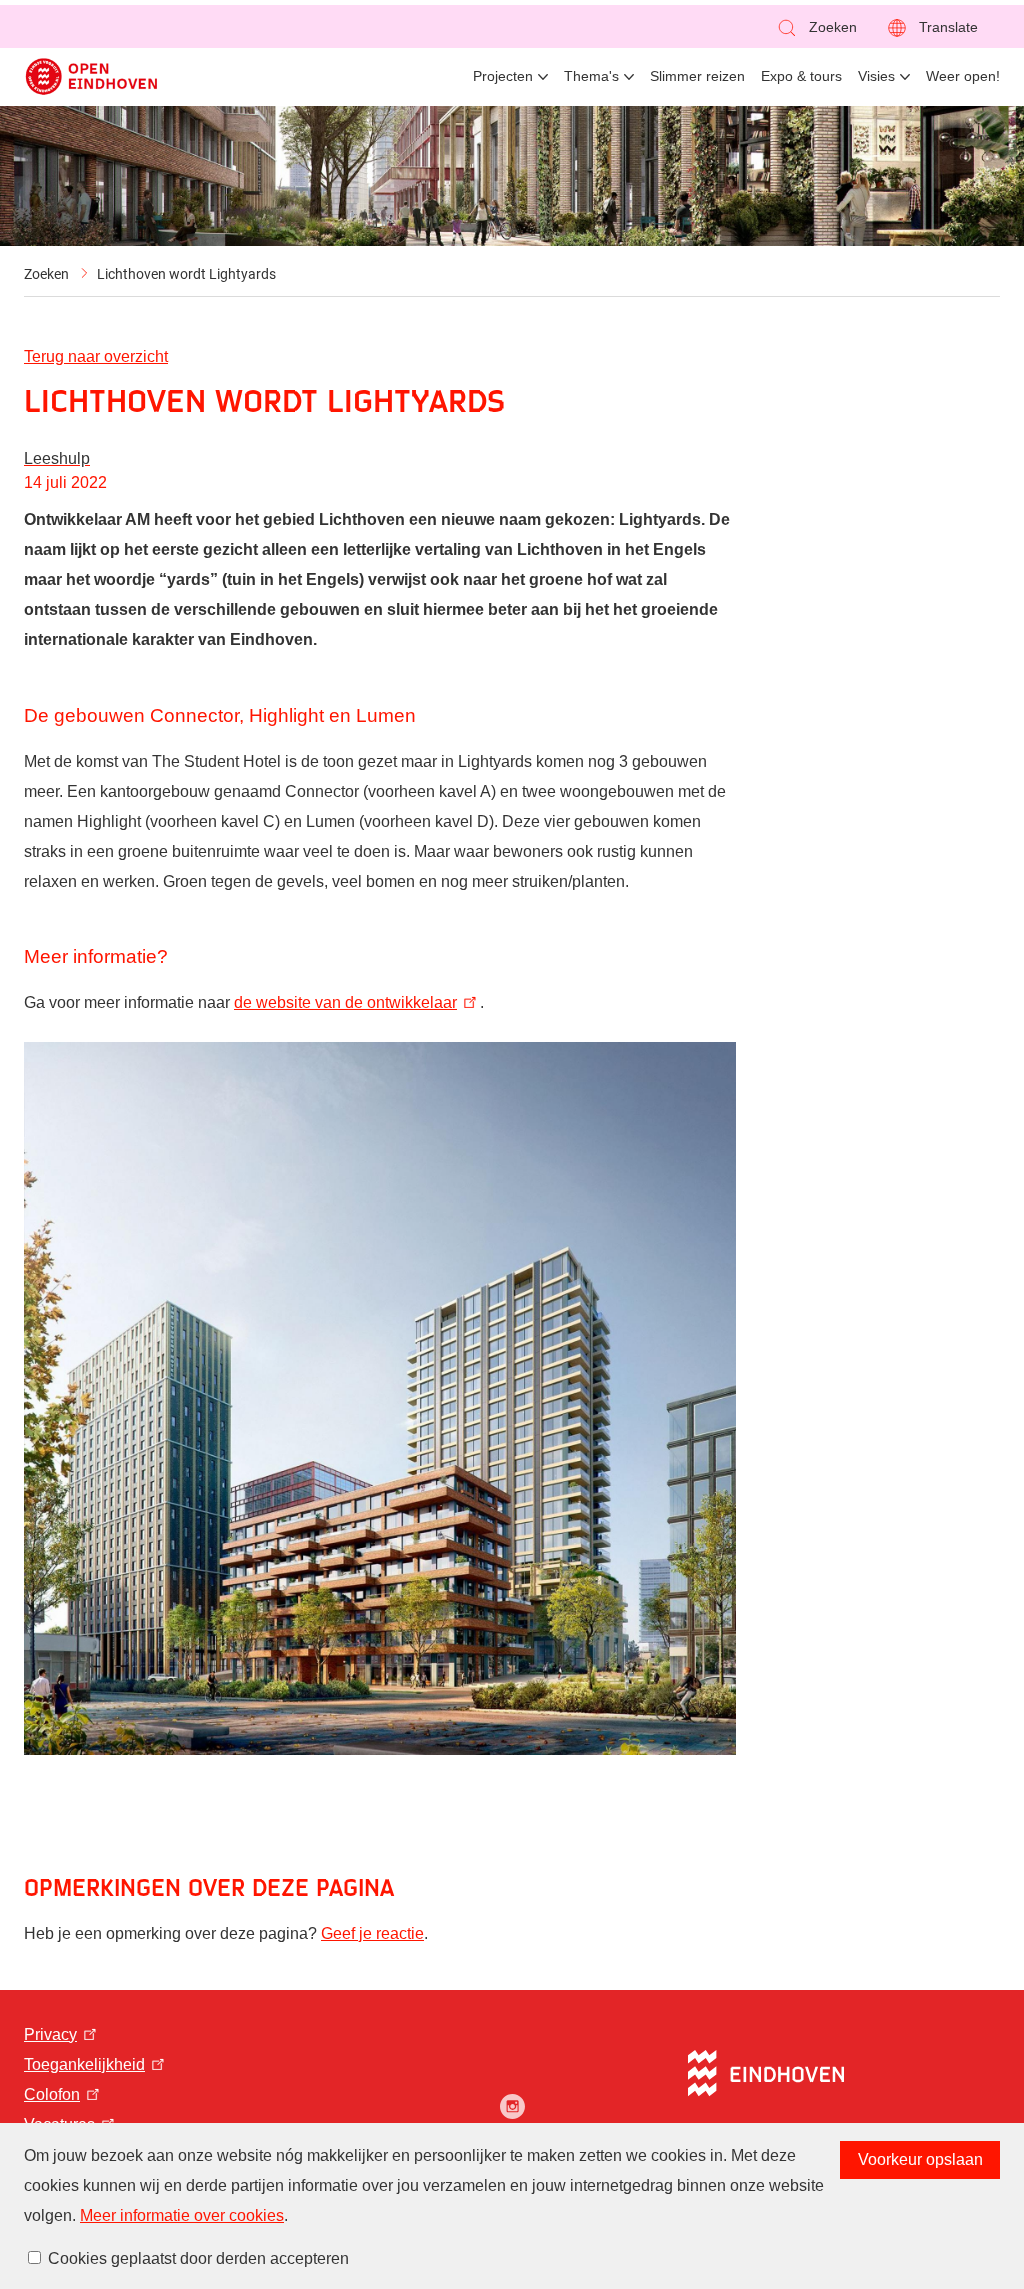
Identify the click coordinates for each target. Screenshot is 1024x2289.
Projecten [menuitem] (503, 76)
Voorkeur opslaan (920, 2159)
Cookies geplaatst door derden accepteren (198, 2258)
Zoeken (46, 274)
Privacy (50, 2034)
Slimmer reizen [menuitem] (697, 76)
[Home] (91, 76)
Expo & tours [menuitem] (801, 76)
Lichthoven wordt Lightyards (186, 274)
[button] (816, 27)
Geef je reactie (372, 1933)
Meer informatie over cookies (182, 2215)
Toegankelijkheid (84, 2064)
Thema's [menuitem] (591, 76)
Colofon (52, 2094)
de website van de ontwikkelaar (345, 1002)
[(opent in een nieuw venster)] (512, 2106)
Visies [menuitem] (876, 76)
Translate (948, 27)
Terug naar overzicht (96, 356)
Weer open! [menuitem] (963, 76)
